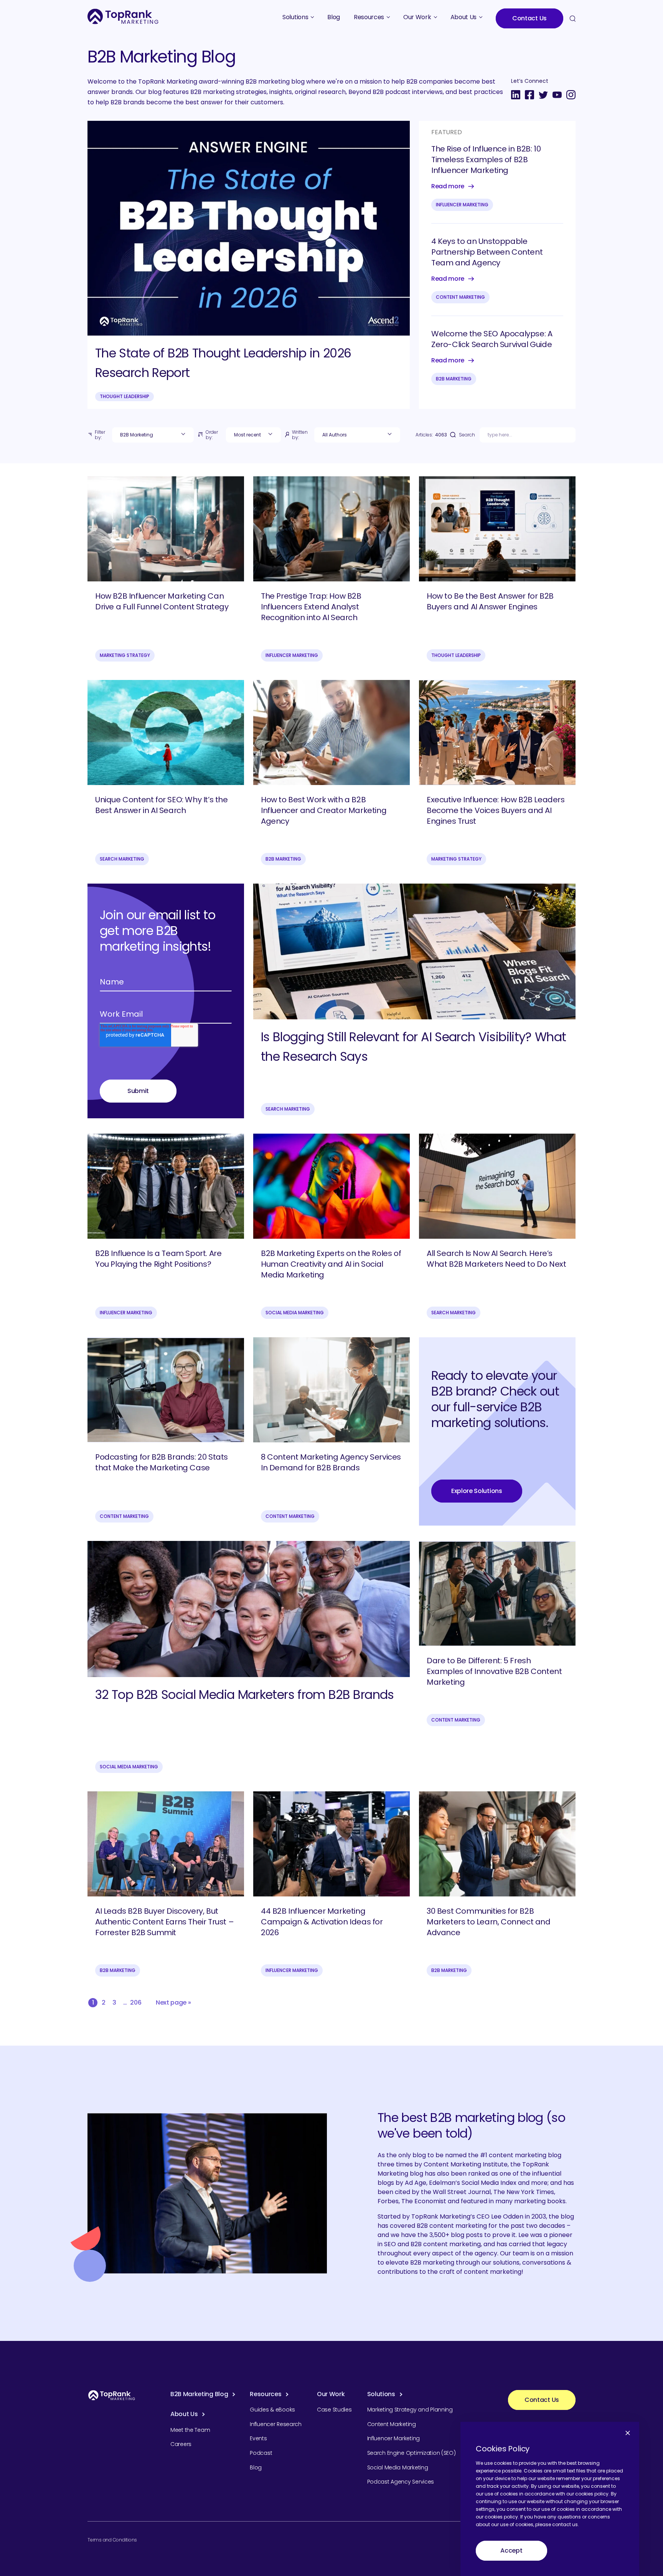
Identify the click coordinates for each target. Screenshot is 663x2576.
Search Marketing (122, 859)
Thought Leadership (125, 396)
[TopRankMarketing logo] (123, 16)
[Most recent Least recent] (253, 435)
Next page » (173, 2002)
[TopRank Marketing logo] (112, 2395)
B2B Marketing (454, 379)
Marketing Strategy (125, 655)
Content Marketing (460, 297)
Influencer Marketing (462, 205)
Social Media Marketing (295, 1313)
